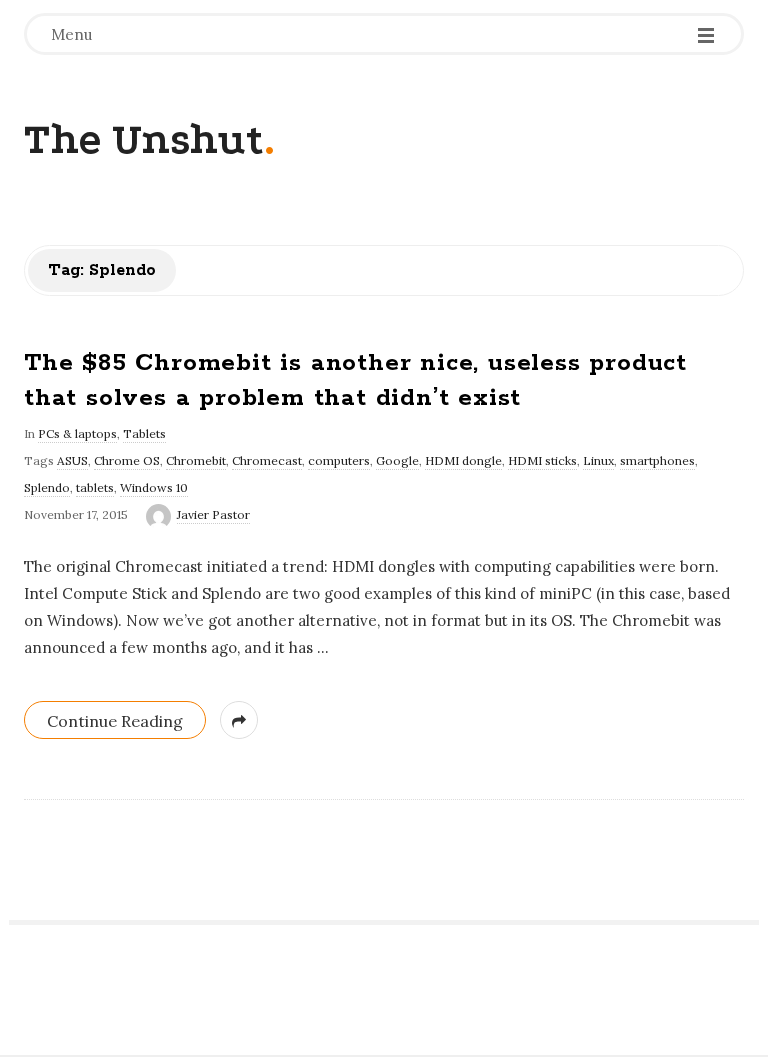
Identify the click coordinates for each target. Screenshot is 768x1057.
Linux (598, 460)
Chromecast (267, 460)
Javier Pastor (213, 514)
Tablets (144, 433)
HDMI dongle (463, 460)
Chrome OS (127, 460)
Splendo (47, 487)
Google (397, 460)
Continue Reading (115, 721)
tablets (95, 487)
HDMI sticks (542, 460)
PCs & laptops (77, 433)
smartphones (657, 460)
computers (339, 460)
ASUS (72, 460)
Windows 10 (154, 487)
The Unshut (144, 139)
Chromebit (196, 460)
